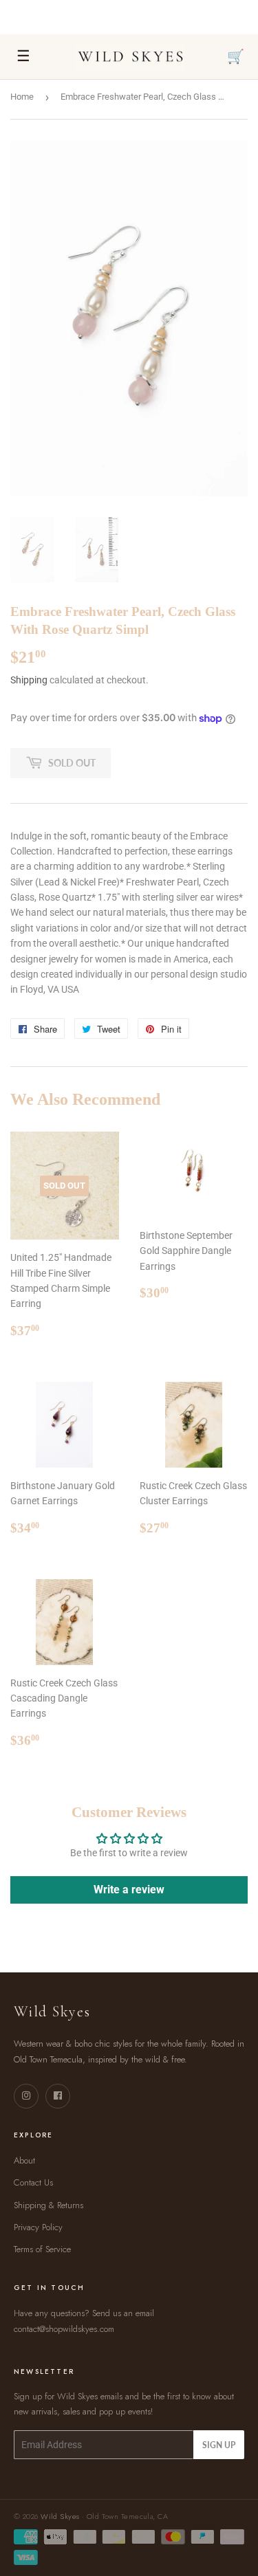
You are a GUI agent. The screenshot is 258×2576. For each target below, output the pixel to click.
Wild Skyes (60, 2516)
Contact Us (33, 2182)
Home (22, 97)
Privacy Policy (38, 2227)
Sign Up (219, 2445)
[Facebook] (58, 2096)
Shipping (29, 680)
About (24, 2160)
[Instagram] (26, 2096)
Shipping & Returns (49, 2205)
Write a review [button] (129, 1890)
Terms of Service (42, 2249)
